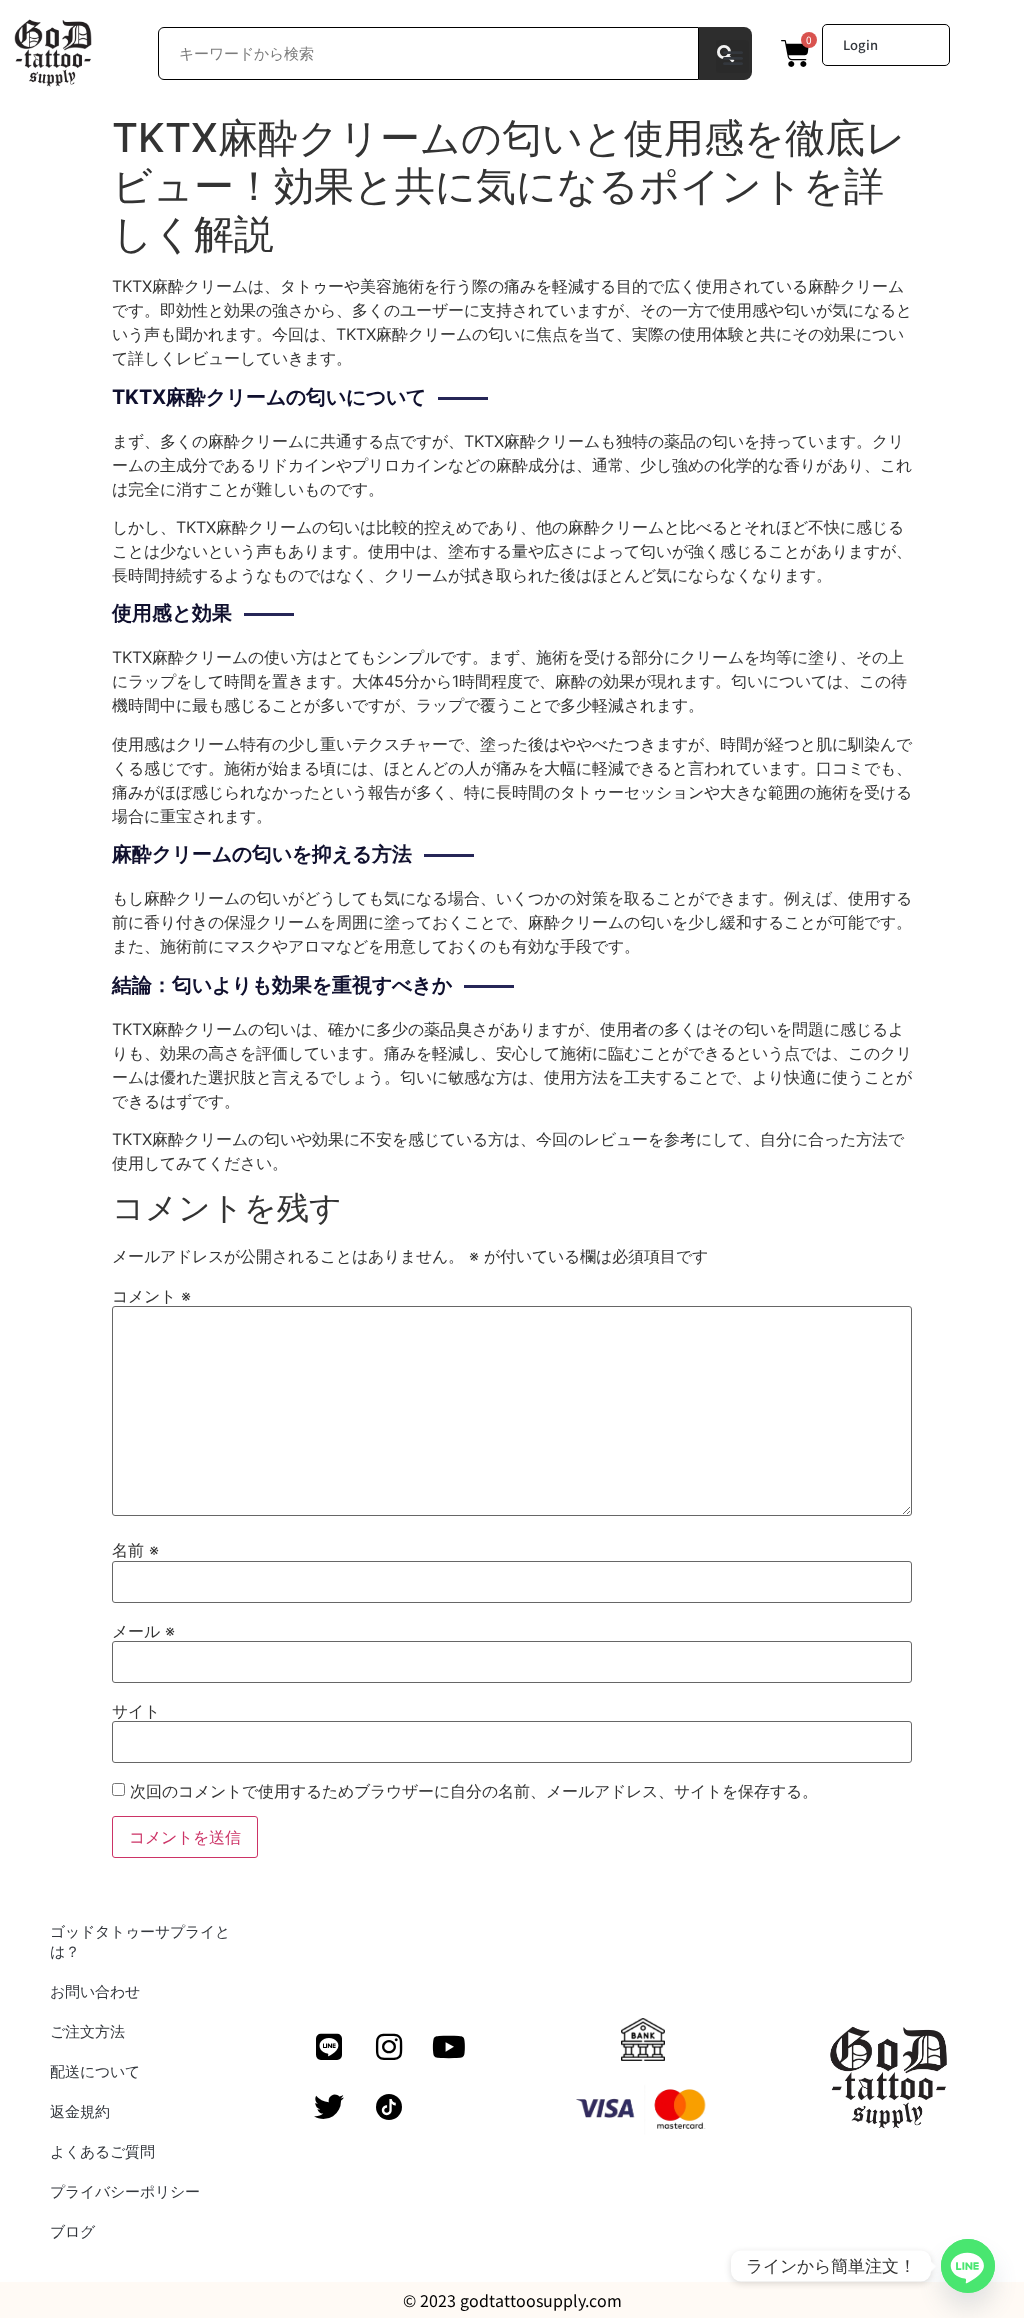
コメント (151, 1296)
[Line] (329, 2047)
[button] (732, 56)
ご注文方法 (87, 2031)
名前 (135, 1550)
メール (143, 1631)
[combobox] (428, 53)
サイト (136, 1711)
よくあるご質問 (102, 2151)
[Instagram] (389, 2047)
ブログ (72, 2231)
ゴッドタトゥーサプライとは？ (140, 1941)
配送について (95, 2071)
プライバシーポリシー (125, 2191)
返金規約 (80, 2111)
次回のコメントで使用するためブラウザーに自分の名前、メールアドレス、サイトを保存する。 (474, 1791)
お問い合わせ (95, 1991)
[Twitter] (329, 2107)
